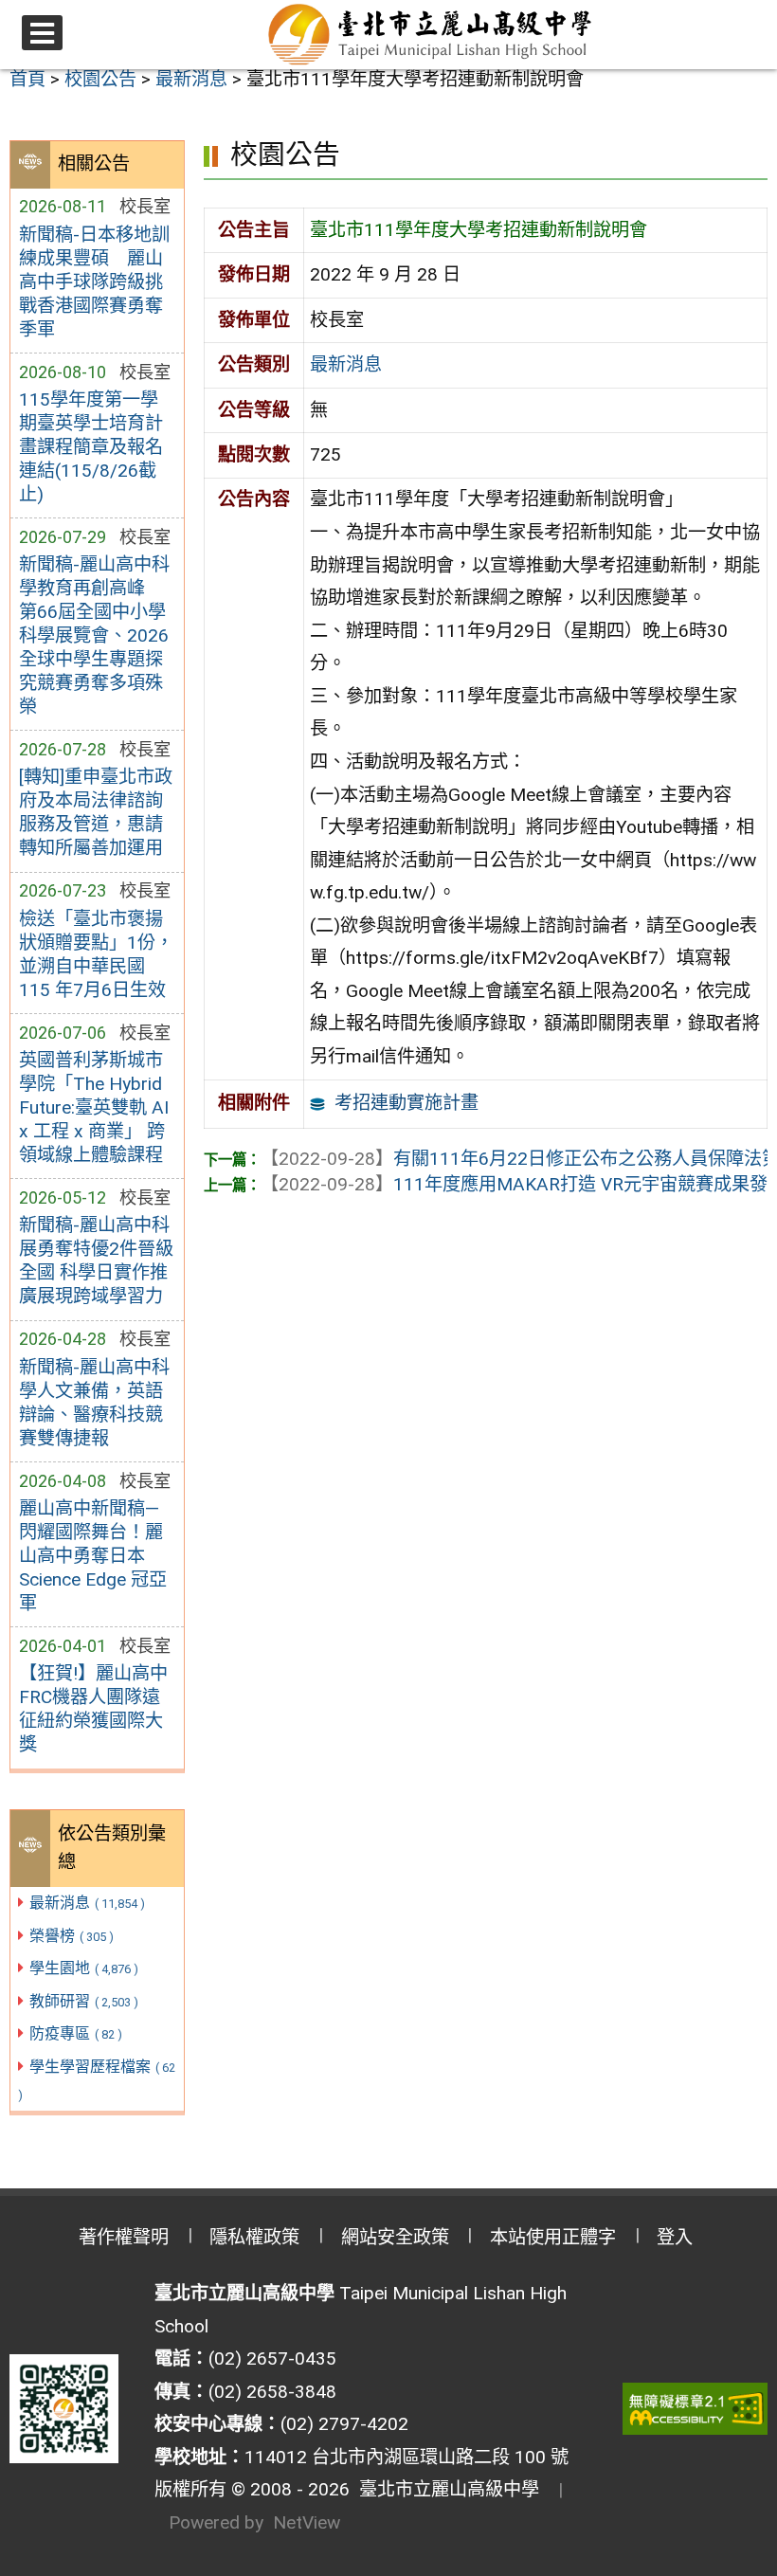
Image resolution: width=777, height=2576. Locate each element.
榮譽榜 (72, 1936)
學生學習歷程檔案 (97, 2080)
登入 (675, 2237)
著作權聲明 (124, 2237)
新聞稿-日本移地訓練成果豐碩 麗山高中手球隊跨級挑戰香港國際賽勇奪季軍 (94, 282)
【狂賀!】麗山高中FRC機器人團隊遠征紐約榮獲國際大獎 (93, 1709)
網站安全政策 (395, 2237)
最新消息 (87, 1903)
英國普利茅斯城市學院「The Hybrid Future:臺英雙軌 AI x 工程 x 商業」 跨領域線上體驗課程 (94, 1107)
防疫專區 (76, 2033)
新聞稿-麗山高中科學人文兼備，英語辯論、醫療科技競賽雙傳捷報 (94, 1403)
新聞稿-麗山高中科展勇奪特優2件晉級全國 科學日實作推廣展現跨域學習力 (96, 1261)
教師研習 (84, 2001)
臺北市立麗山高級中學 (444, 2489)
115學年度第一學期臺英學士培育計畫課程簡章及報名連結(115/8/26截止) (91, 447)
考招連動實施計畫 (407, 1103)
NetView (307, 2522)
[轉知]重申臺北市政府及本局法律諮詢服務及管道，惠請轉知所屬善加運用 (96, 812)
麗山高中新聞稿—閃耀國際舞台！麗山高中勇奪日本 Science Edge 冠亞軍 (93, 1556)
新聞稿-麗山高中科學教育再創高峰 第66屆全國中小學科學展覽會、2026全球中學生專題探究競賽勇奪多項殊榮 (94, 635)
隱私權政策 (254, 2237)
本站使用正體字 (553, 2237)
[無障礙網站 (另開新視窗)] (696, 2409)
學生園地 (84, 1968)
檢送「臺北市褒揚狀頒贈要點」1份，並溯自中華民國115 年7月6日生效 (96, 954)
